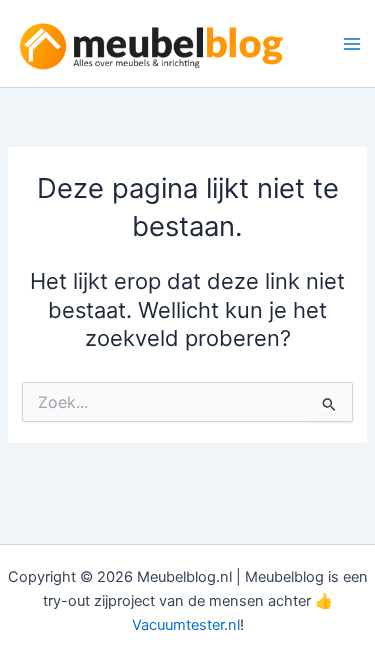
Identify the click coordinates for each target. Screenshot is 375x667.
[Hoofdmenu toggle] (352, 44)
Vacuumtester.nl (186, 625)
